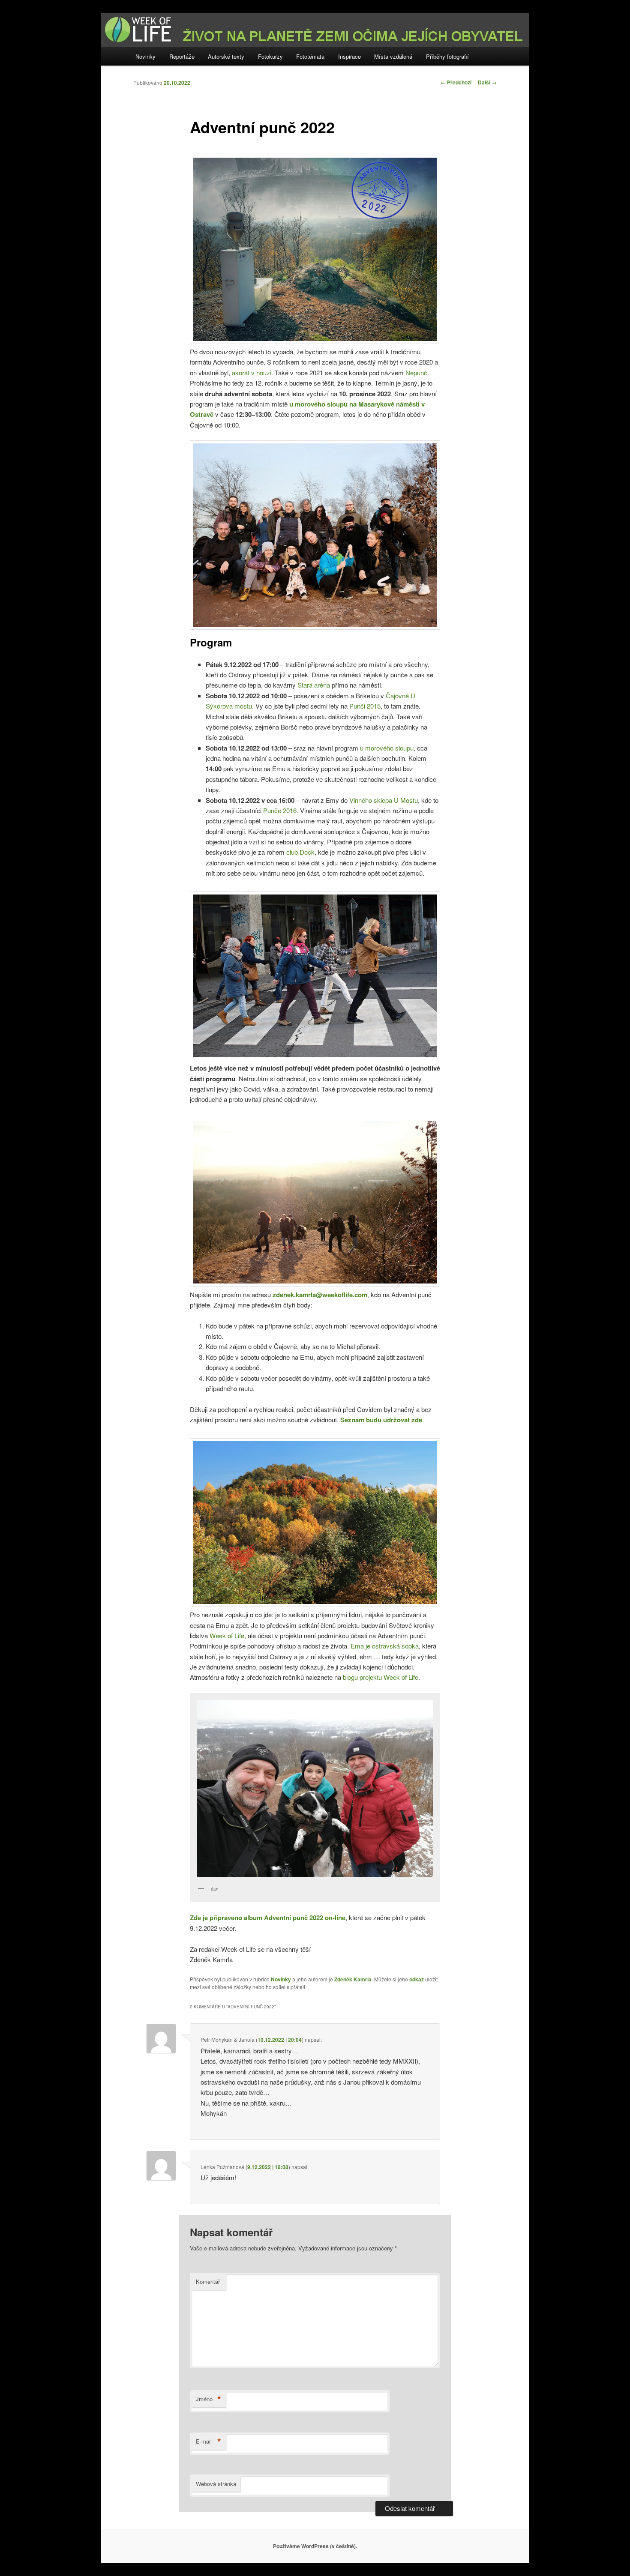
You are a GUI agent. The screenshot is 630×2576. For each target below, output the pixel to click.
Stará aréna (314, 685)
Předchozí (456, 82)
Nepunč (416, 372)
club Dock (300, 852)
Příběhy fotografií (447, 56)
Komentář (208, 2281)
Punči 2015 (365, 706)
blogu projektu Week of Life (381, 1677)
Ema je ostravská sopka (385, 1646)
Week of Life (227, 1635)
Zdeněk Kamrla (353, 1979)
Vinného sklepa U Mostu (384, 800)
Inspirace (349, 56)
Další (487, 82)
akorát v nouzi (252, 372)
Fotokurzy (270, 56)
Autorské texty (226, 56)
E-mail (208, 2441)
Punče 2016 (280, 810)
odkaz (417, 1979)
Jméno (208, 2399)
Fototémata (310, 56)
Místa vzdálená (393, 56)
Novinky (145, 56)
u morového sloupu (387, 748)
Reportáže (182, 56)
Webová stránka (216, 2484)
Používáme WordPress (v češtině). (315, 2546)
